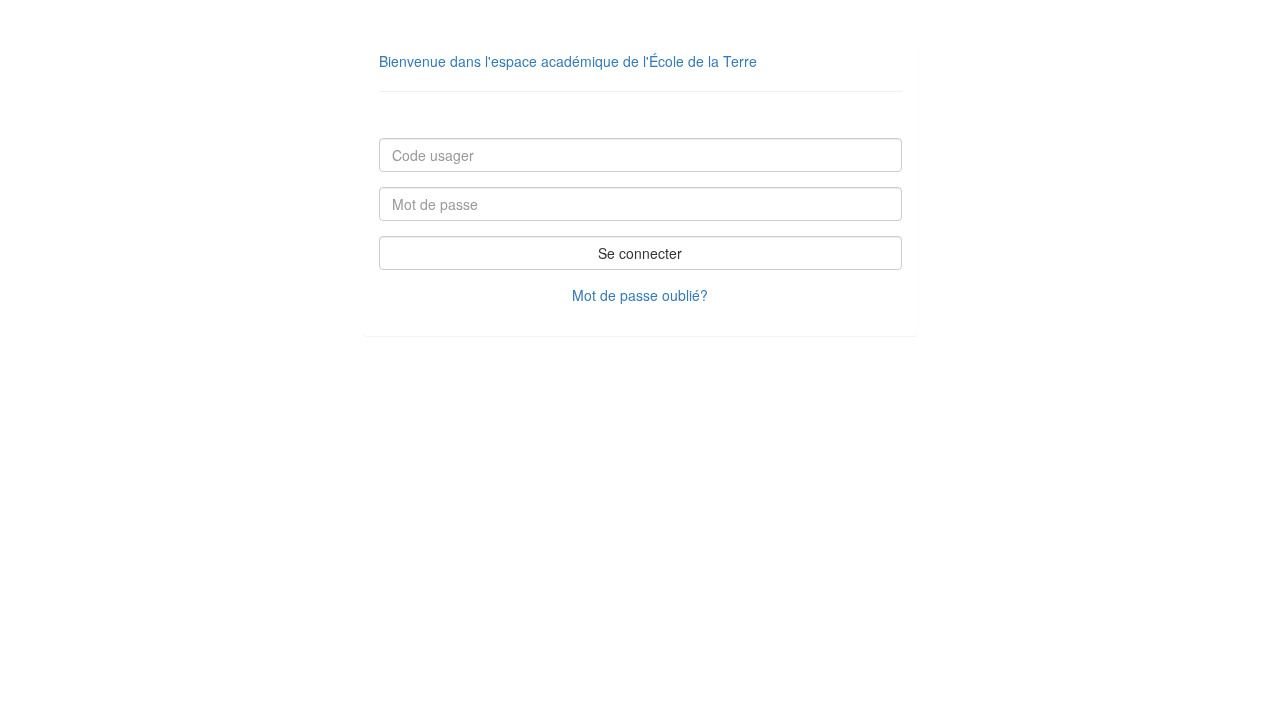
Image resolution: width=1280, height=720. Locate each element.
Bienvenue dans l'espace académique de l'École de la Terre (568, 61)
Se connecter (640, 253)
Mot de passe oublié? (640, 295)
